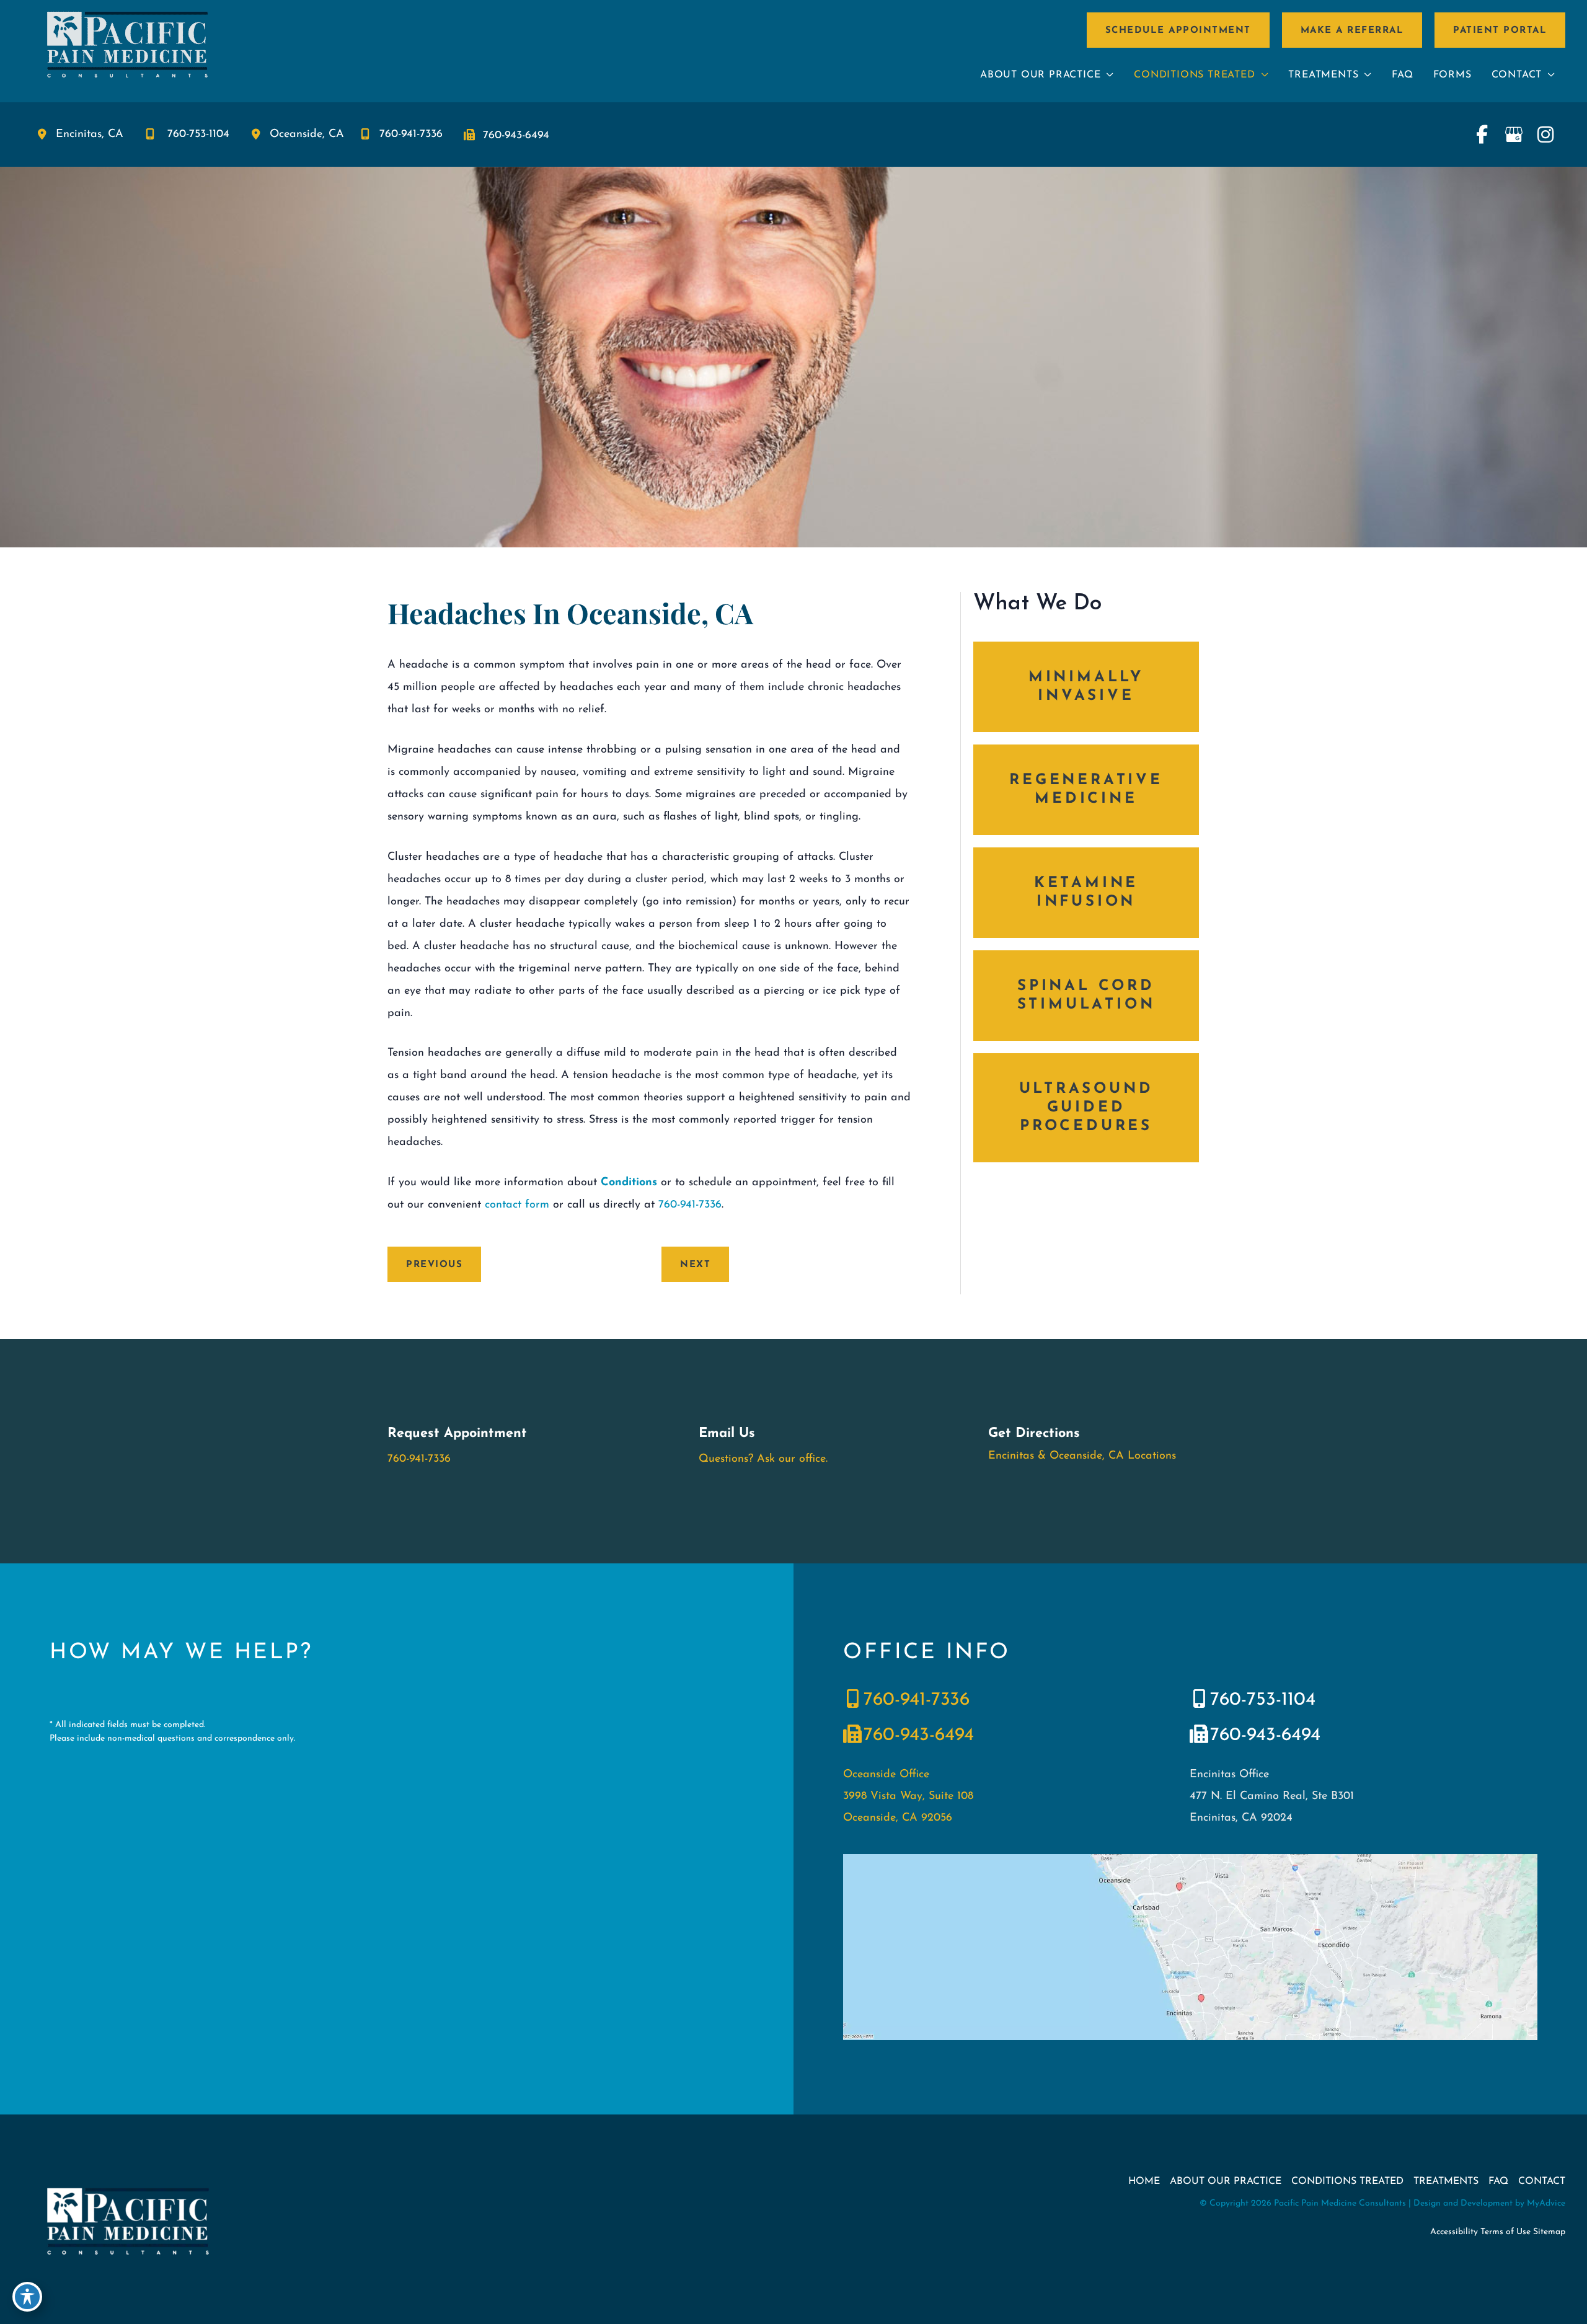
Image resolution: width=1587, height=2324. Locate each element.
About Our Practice (1226, 2181)
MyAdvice (1546, 2203)
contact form (517, 1205)
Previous (434, 1265)
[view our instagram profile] (1545, 135)
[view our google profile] (1514, 135)
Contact (1542, 2181)
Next (695, 1265)
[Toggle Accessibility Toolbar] (27, 2297)
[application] (1107, 75)
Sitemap (1549, 2232)
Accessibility (1454, 2232)
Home (1144, 2181)
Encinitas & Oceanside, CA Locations (1082, 1456)
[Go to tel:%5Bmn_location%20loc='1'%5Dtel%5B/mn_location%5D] (1004, 1702)
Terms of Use (1505, 2232)
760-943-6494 (516, 136)
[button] (1178, 30)
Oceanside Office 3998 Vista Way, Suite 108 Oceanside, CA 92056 (908, 1796)
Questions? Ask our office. (763, 1459)
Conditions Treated (1347, 2181)
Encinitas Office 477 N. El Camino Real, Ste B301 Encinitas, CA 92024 (1272, 1796)
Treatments (1446, 2181)
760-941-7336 (411, 135)
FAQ (1498, 2181)
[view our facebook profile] (1482, 135)
